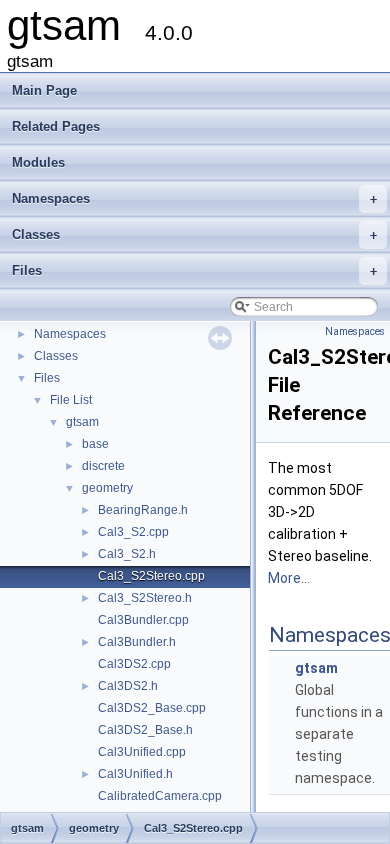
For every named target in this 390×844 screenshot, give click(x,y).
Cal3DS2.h (128, 686)
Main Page (44, 90)
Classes (194, 234)
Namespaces (194, 198)
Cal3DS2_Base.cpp (152, 708)
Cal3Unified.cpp (142, 752)
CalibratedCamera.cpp (160, 796)
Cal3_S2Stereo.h (145, 598)
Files (194, 270)
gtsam (82, 422)
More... (289, 578)
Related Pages (56, 126)
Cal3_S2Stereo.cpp (151, 576)
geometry (107, 488)
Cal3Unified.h (135, 774)
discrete (103, 466)
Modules (38, 162)
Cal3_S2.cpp (133, 532)
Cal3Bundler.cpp (143, 620)
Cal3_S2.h (127, 554)
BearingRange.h (143, 510)
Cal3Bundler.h (137, 642)
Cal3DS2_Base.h (145, 730)
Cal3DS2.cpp (134, 664)
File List (71, 400)
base (95, 444)
